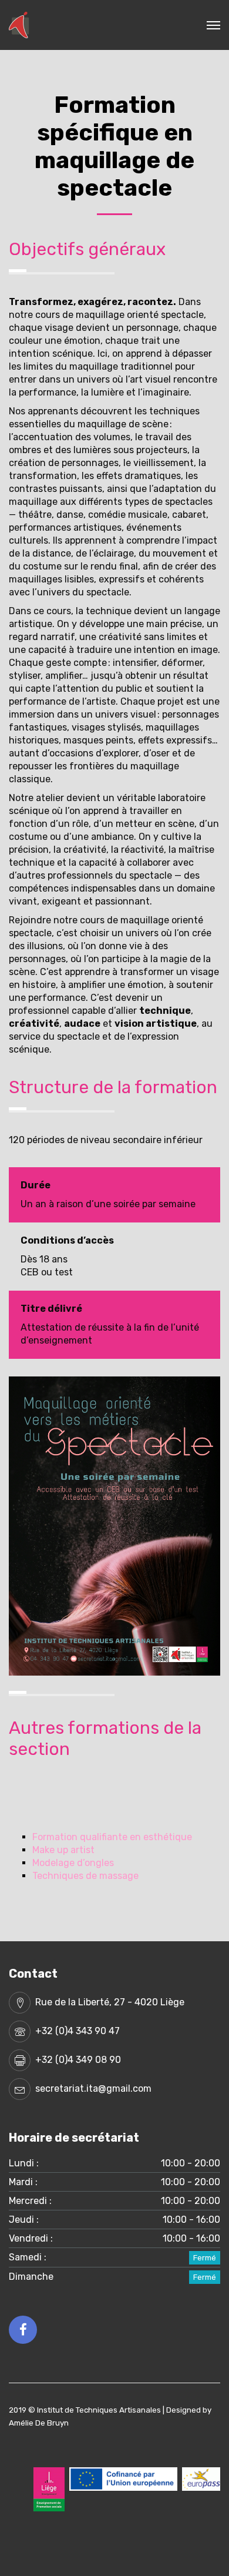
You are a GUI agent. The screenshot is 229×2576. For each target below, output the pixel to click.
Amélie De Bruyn (39, 2423)
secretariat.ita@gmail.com (93, 2088)
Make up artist (63, 1850)
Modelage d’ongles (73, 1863)
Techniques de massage (85, 1876)
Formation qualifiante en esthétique (112, 1837)
